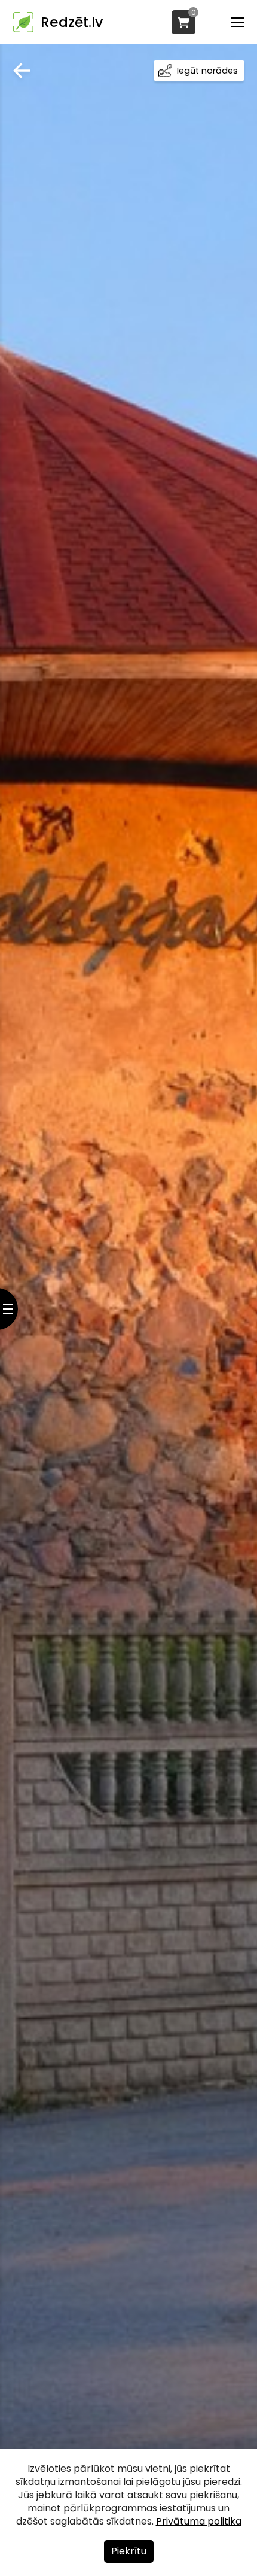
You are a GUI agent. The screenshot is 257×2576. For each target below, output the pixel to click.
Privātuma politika (199, 2521)
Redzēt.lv (72, 22)
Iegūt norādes (207, 71)
